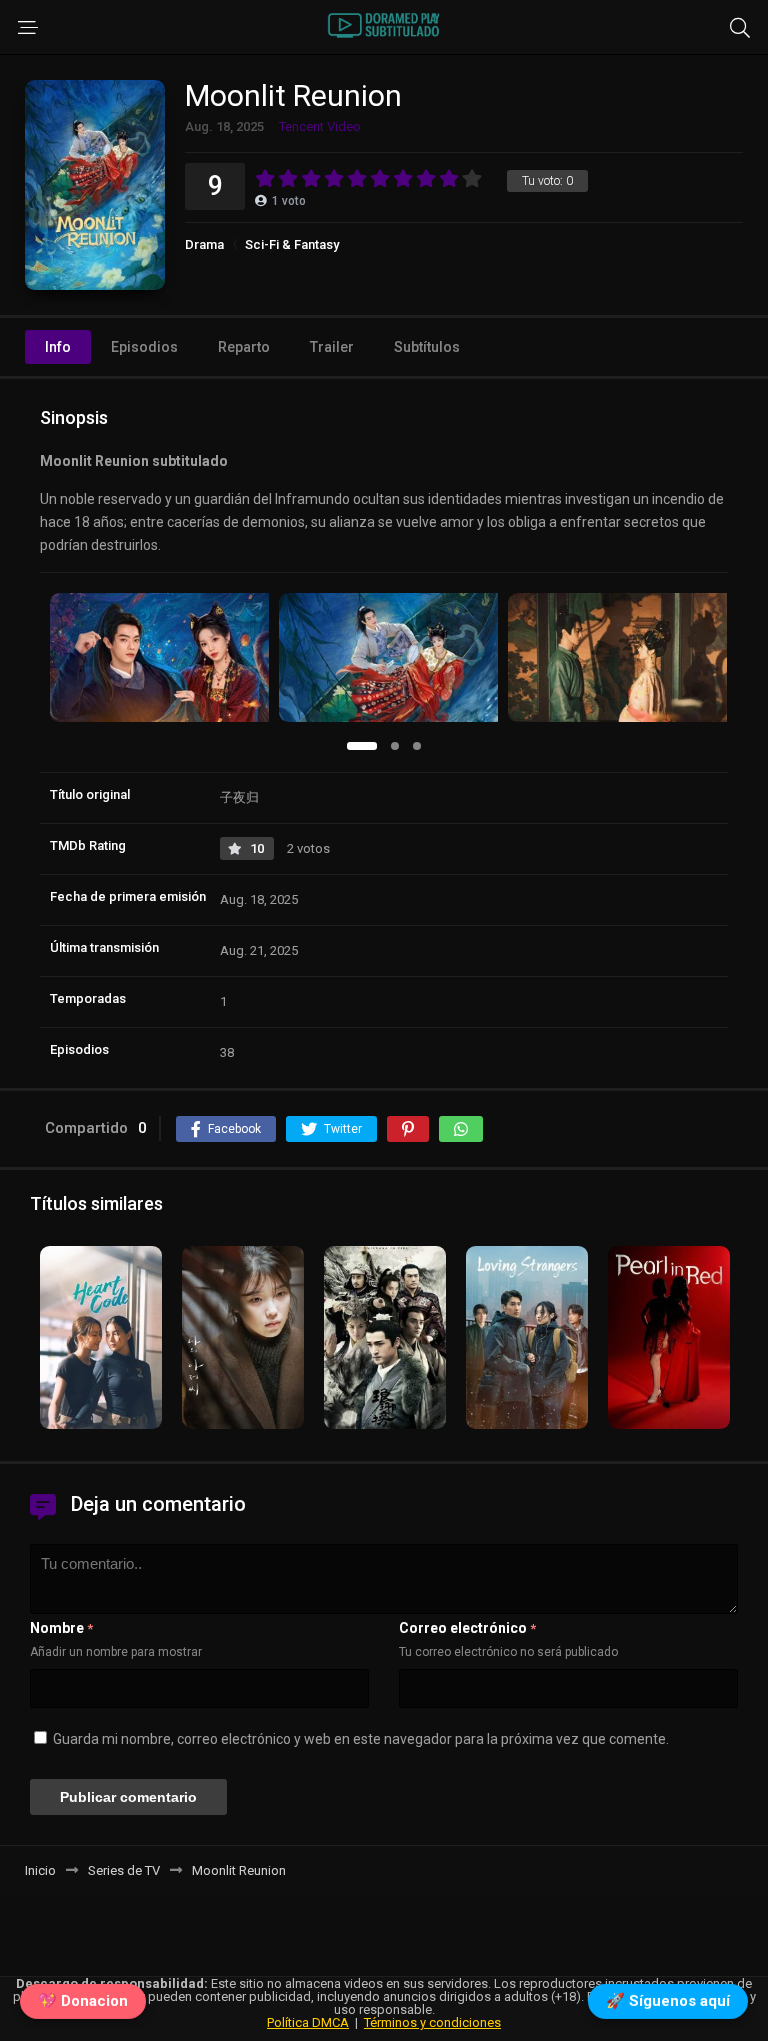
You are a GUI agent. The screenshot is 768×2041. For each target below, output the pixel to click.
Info (58, 347)
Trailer (332, 347)
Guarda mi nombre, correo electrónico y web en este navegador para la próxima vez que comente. (361, 1739)
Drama (204, 244)
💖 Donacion (83, 2002)
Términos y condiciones (432, 2022)
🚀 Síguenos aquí (668, 2002)
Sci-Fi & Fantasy (292, 244)
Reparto (244, 347)
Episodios (144, 347)
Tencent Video (320, 126)
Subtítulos (427, 347)
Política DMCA (308, 2022)
